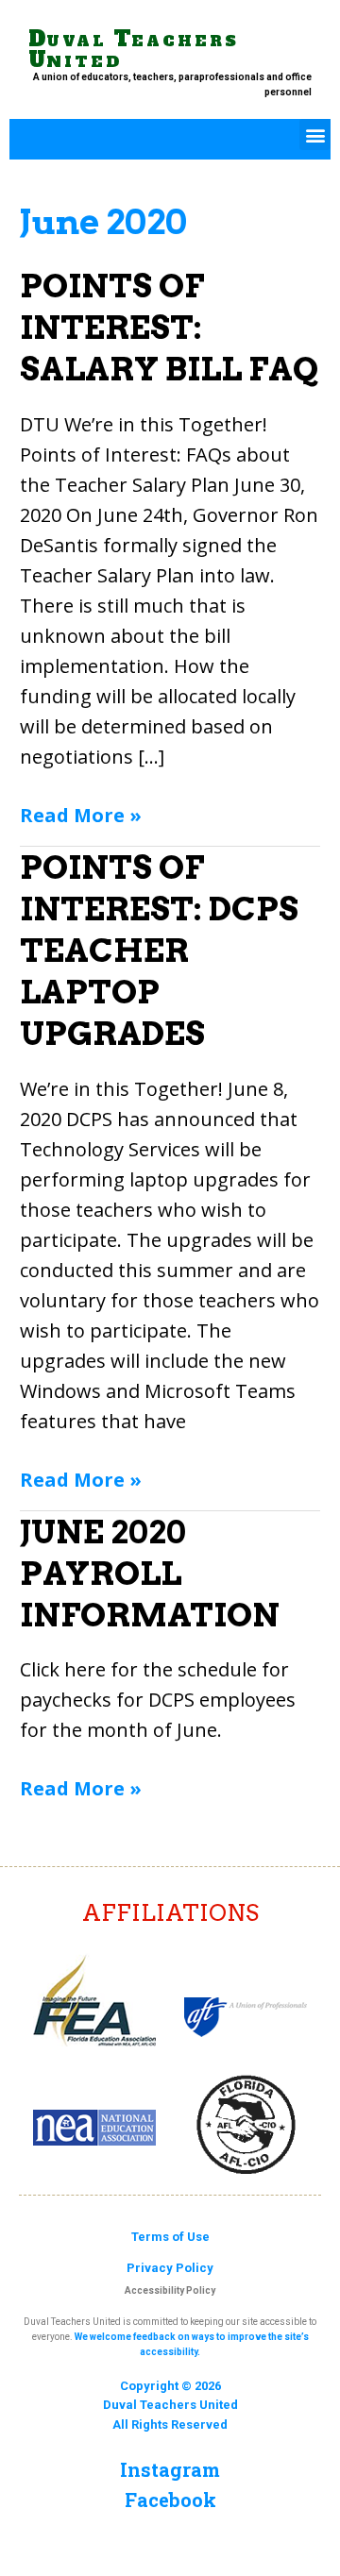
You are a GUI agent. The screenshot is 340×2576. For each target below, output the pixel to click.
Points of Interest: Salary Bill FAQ (170, 327)
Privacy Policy (170, 2268)
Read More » (81, 814)
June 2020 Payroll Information (150, 1573)
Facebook (170, 2500)
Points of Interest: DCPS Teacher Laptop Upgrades (159, 951)
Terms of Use (170, 2237)
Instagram (170, 2469)
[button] (315, 135)
